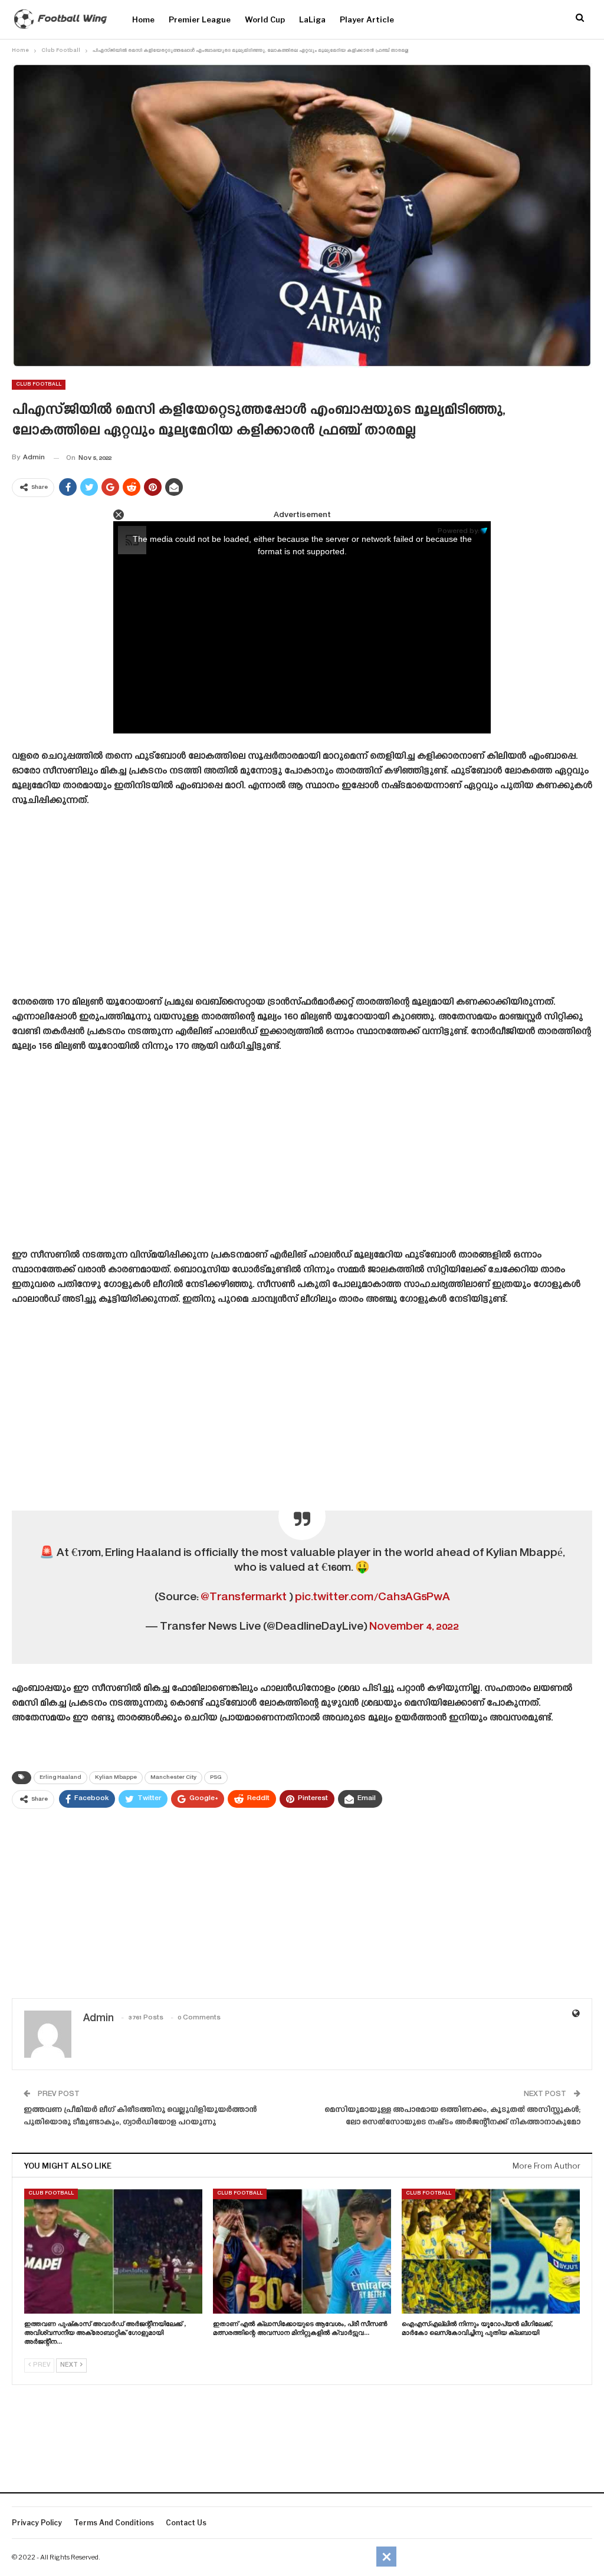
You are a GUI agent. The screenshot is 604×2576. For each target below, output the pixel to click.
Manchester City (173, 1778)
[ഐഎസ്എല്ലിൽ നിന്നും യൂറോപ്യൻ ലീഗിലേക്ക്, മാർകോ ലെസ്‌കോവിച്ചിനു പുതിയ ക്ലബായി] (491, 2251)
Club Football (39, 384)
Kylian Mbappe (116, 1778)
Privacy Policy (37, 2523)
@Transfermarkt (244, 1598)
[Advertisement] (302, 906)
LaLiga (312, 19)
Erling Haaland (60, 1778)
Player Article (367, 19)
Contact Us (186, 2523)
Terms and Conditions (114, 2523)
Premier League (200, 19)
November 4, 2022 (414, 1627)
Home (143, 19)
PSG (216, 1778)
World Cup (265, 19)
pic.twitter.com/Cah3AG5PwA (372, 1598)
